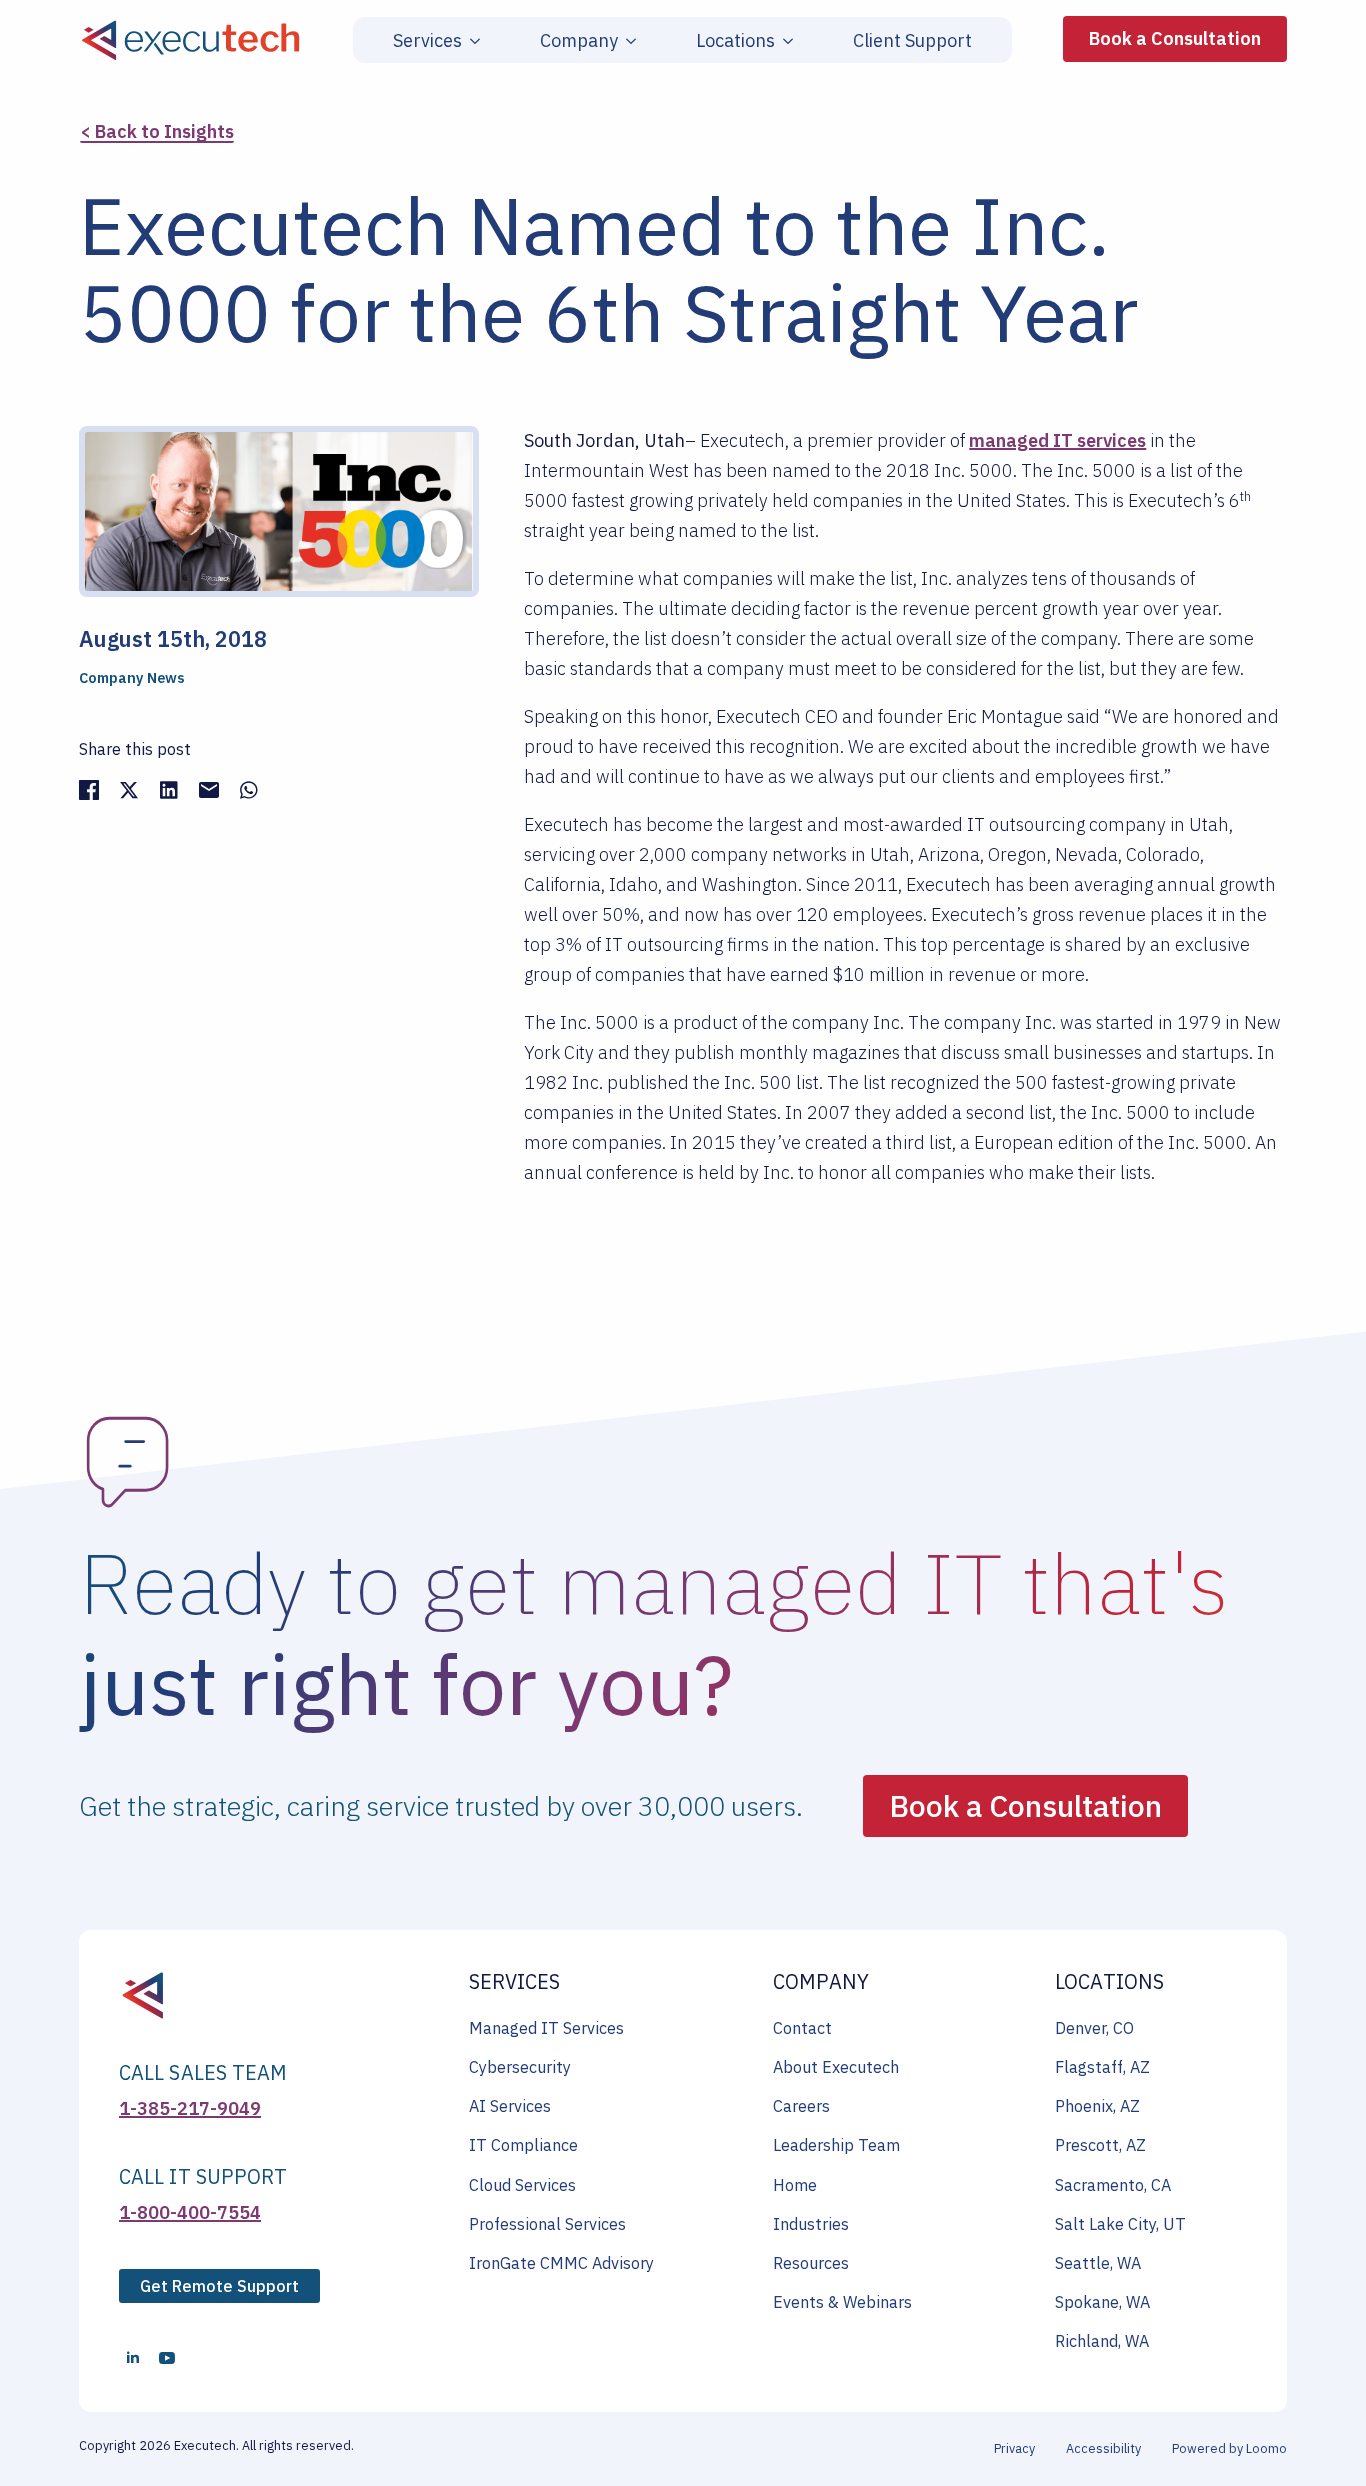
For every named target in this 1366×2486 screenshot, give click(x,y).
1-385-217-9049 (190, 2108)
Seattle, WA (1098, 2263)
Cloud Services (522, 2185)
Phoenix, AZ (1097, 2106)
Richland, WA (1102, 2341)
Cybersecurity (520, 2067)
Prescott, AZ (1100, 2145)
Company (579, 41)
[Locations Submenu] (784, 41)
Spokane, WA (1102, 2302)
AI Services (510, 2106)
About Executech (836, 2067)
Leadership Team (836, 2145)
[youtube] (167, 2358)
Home (795, 2185)
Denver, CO (1094, 2028)
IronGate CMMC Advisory (561, 2263)
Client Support (912, 41)
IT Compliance (523, 2145)
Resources (811, 2263)
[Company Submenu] (627, 41)
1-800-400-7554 (190, 2212)
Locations (735, 41)
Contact (802, 2028)
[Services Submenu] (471, 41)
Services (427, 41)
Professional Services (547, 2224)
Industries (811, 2224)
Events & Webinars (842, 2302)
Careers (801, 2106)
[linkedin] (133, 2358)
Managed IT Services (546, 2028)
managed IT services (1057, 440)
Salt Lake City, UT (1120, 2224)
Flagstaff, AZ (1102, 2067)
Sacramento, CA (1113, 2185)
